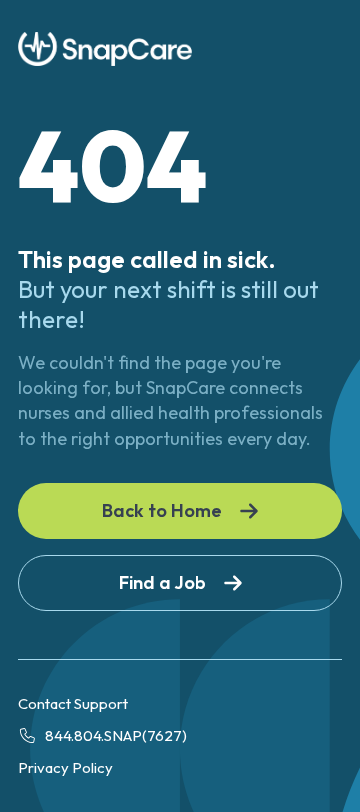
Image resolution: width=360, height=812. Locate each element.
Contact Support (73, 703)
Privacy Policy (65, 767)
